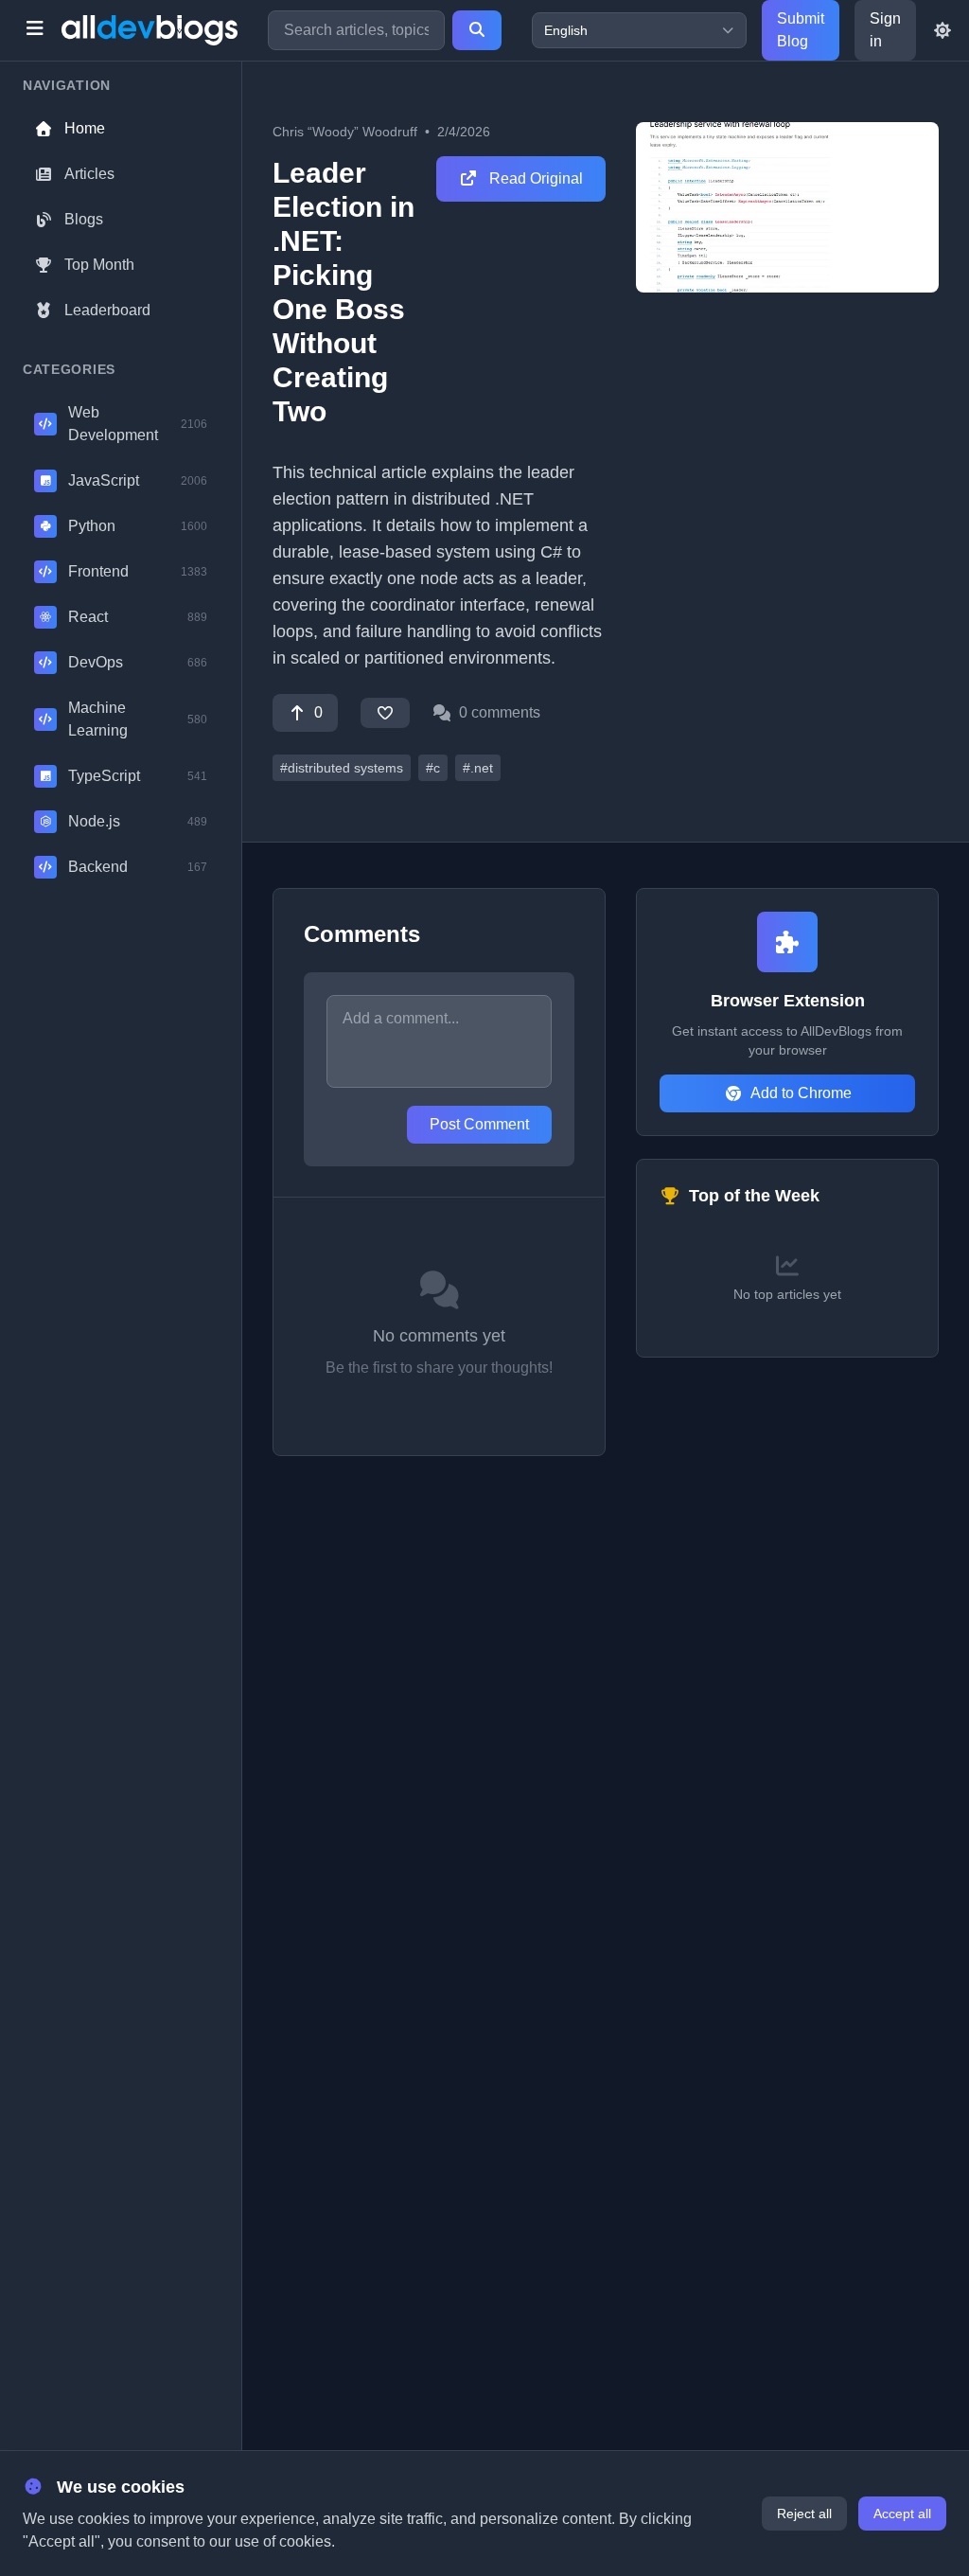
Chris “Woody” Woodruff (345, 132)
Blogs (84, 219)
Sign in (885, 30)
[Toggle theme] (943, 30)
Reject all (804, 2514)
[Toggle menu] (35, 30)
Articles (89, 174)
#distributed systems (342, 768)
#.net (478, 768)
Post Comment (479, 1124)
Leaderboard (107, 310)
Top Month (99, 265)
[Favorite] (385, 713)
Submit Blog (801, 30)
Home (85, 128)
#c (433, 768)
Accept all (902, 2514)
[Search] (477, 30)
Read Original (534, 178)
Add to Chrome (801, 1093)
